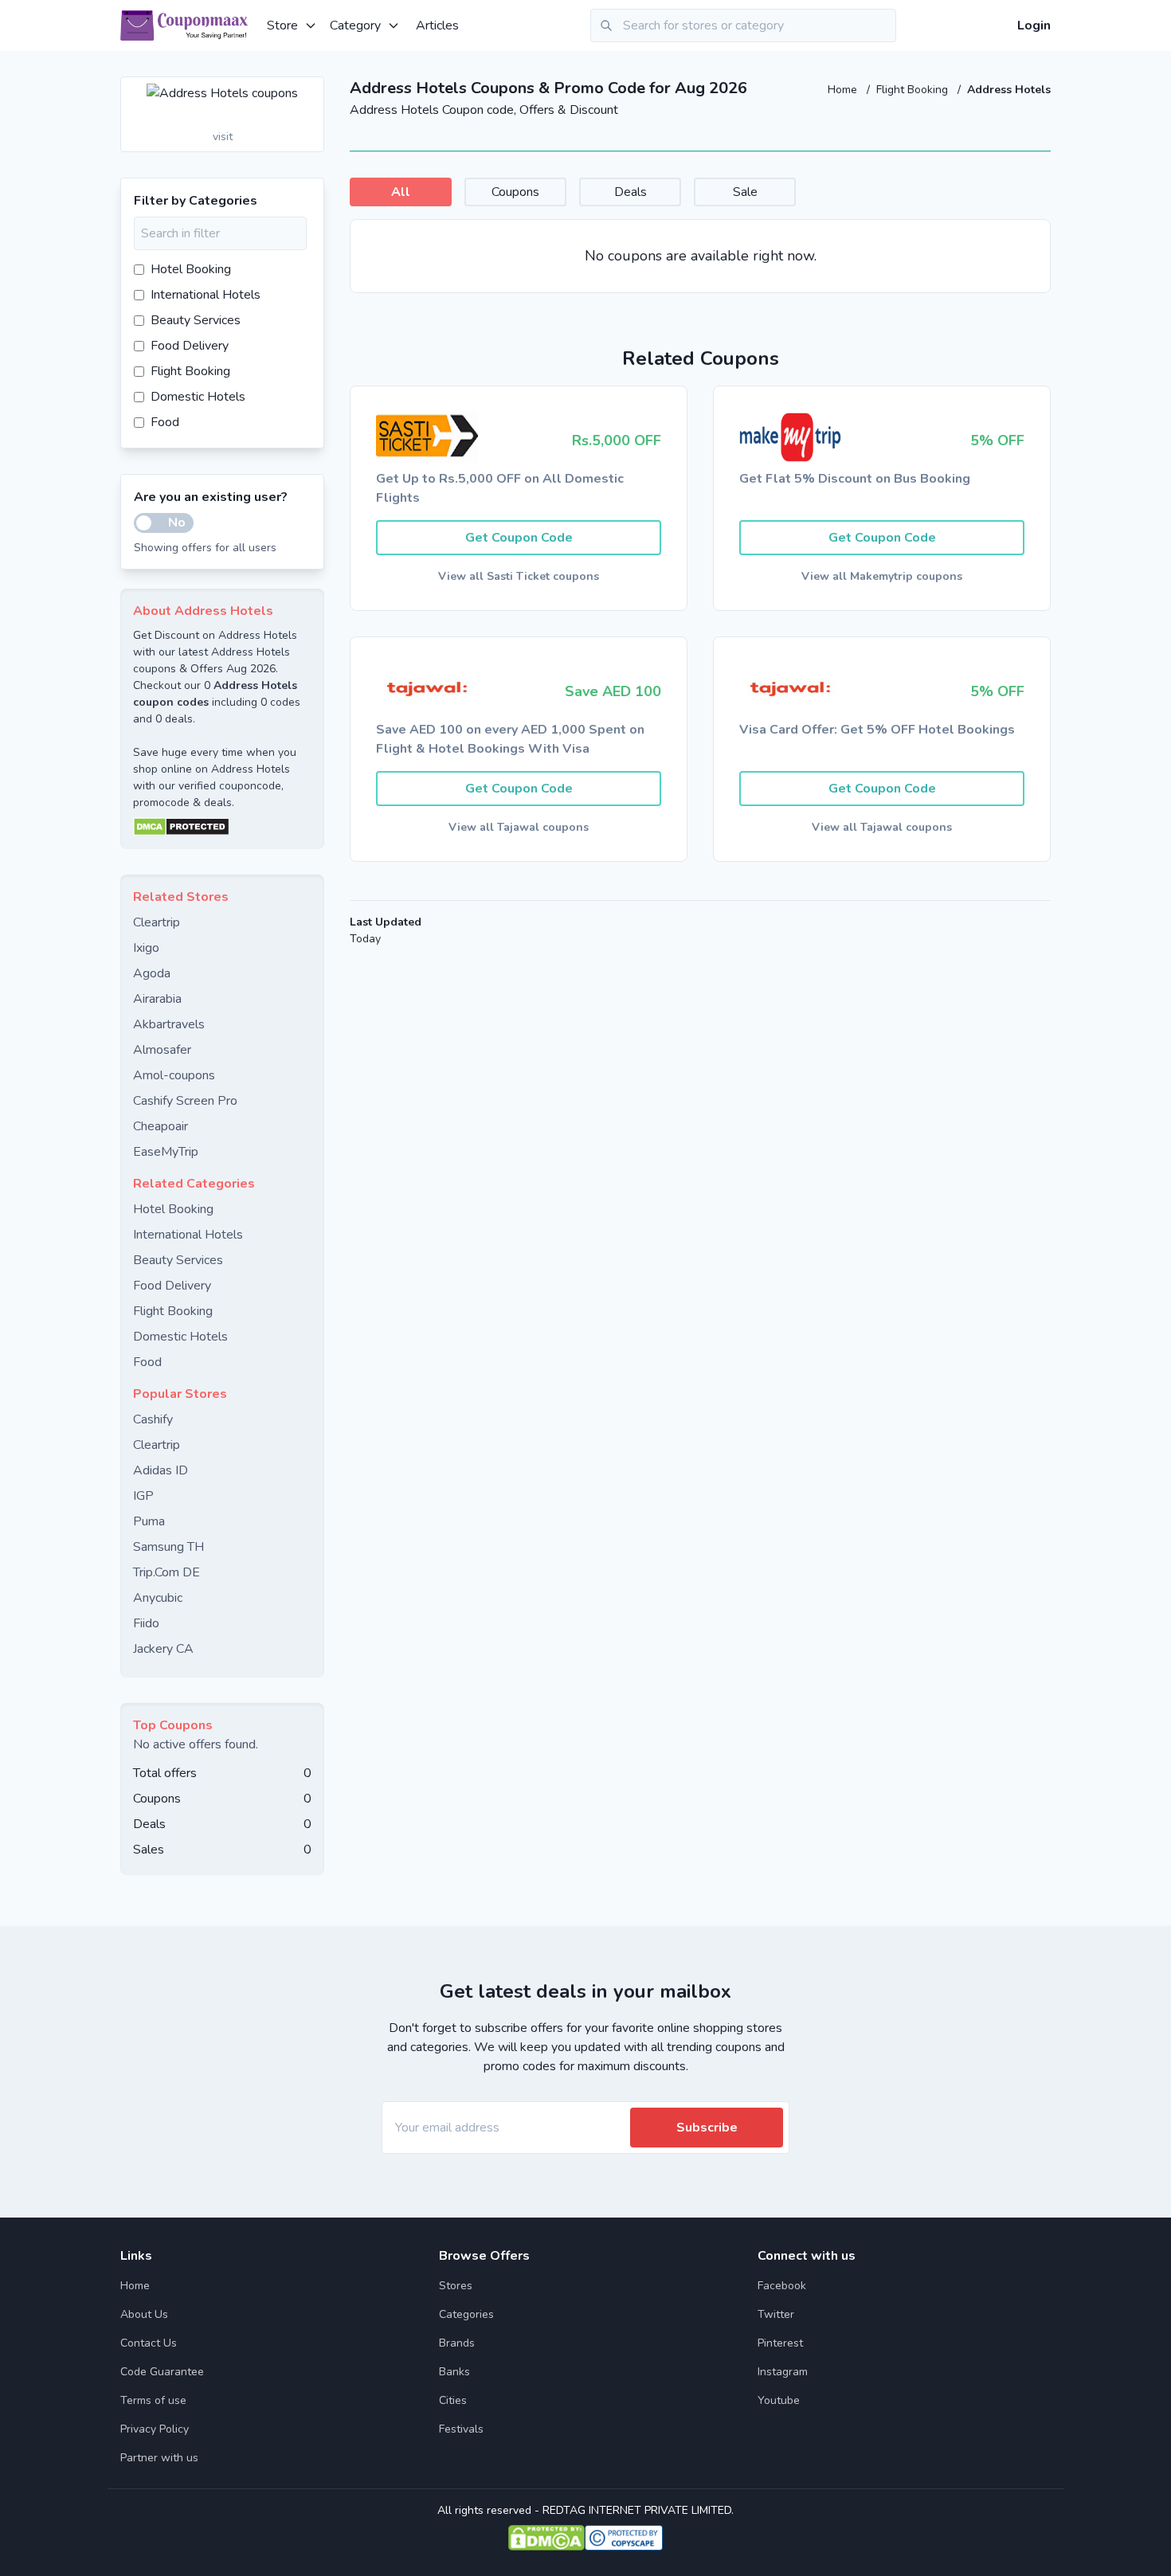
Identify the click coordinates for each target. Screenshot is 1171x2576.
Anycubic (158, 1598)
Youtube (779, 2400)
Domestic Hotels (198, 397)
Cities (453, 2400)
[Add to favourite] (311, 90)
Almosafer (162, 1050)
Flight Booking (914, 90)
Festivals (461, 2429)
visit (223, 137)
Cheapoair (161, 1126)
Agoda (152, 973)
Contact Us (149, 2343)
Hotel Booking (191, 269)
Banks (454, 2372)
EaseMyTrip (166, 1152)
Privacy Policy (155, 2429)
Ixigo (146, 948)
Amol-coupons (174, 1075)
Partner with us (159, 2458)
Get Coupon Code (519, 538)
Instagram (783, 2372)
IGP (143, 1496)
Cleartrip (157, 922)
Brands (457, 2343)
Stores (456, 2286)
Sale (745, 192)
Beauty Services (196, 320)
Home (844, 90)
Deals (631, 192)
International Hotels (206, 295)
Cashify (153, 1419)
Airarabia (157, 999)
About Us (144, 2314)
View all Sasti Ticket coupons (519, 576)
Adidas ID (161, 1470)
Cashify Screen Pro (185, 1101)
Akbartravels (169, 1024)
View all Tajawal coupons (519, 827)
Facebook (782, 2286)
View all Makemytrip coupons (882, 576)
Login (1034, 25)
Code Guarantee (162, 2372)
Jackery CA (163, 1649)
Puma (149, 1521)
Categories (466, 2314)
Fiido (146, 1623)
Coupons (515, 192)
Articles (437, 25)
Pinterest (780, 2343)
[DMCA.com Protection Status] (222, 827)
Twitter (776, 2314)
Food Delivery (190, 346)
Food (165, 422)
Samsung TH (168, 1547)
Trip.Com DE (166, 1572)
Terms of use (153, 2400)
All (401, 192)
